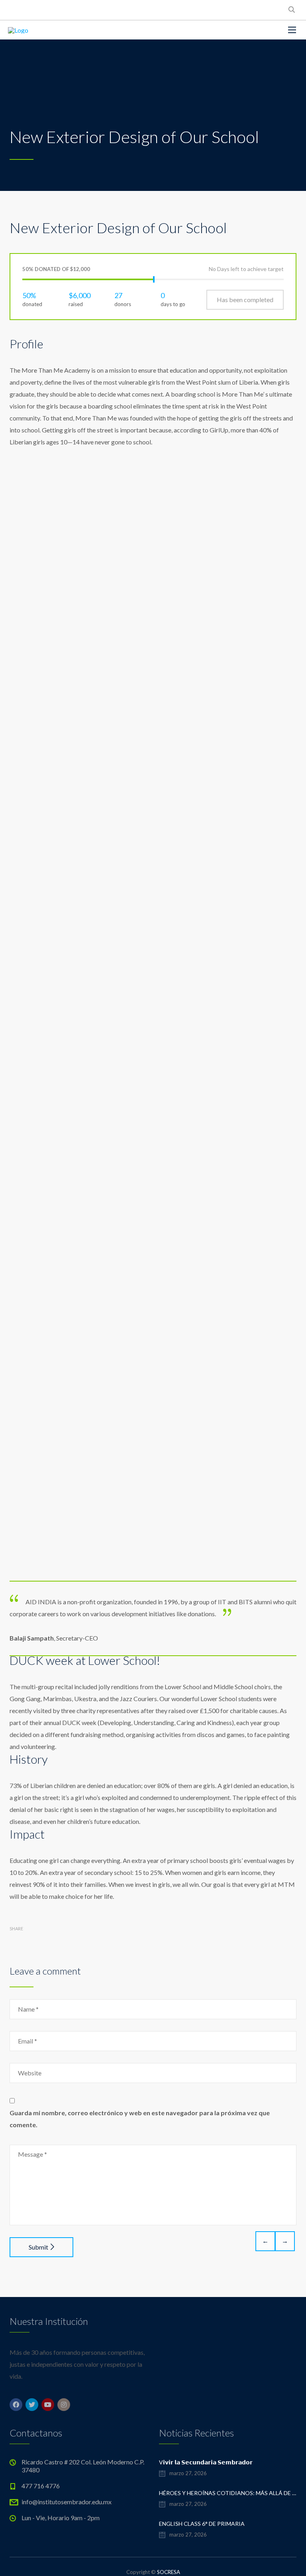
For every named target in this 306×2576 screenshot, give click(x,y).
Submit (38, 2247)
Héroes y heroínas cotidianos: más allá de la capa (228, 2493)
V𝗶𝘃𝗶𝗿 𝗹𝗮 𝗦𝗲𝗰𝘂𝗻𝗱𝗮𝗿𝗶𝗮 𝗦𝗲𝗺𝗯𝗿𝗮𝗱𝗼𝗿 (206, 2462)
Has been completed (245, 300)
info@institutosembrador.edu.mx (67, 2502)
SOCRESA (169, 2572)
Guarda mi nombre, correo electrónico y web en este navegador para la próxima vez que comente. (140, 2119)
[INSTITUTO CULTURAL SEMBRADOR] (18, 30)
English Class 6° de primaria (202, 2524)
